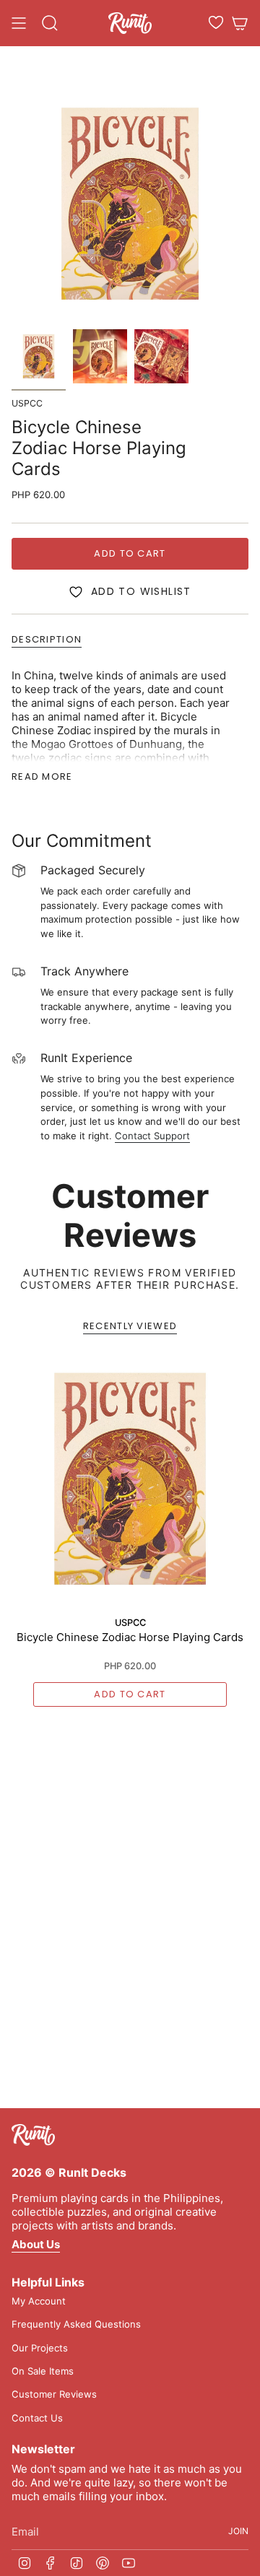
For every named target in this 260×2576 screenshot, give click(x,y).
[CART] (240, 23)
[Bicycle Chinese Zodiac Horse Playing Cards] (130, 1479)
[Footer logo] (33, 2135)
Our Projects (40, 2348)
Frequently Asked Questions (76, 2324)
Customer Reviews (54, 2394)
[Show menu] (19, 23)
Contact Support (152, 1136)
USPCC (27, 403)
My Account (39, 2301)
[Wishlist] (216, 22)
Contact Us (37, 2418)
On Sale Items (43, 2371)
